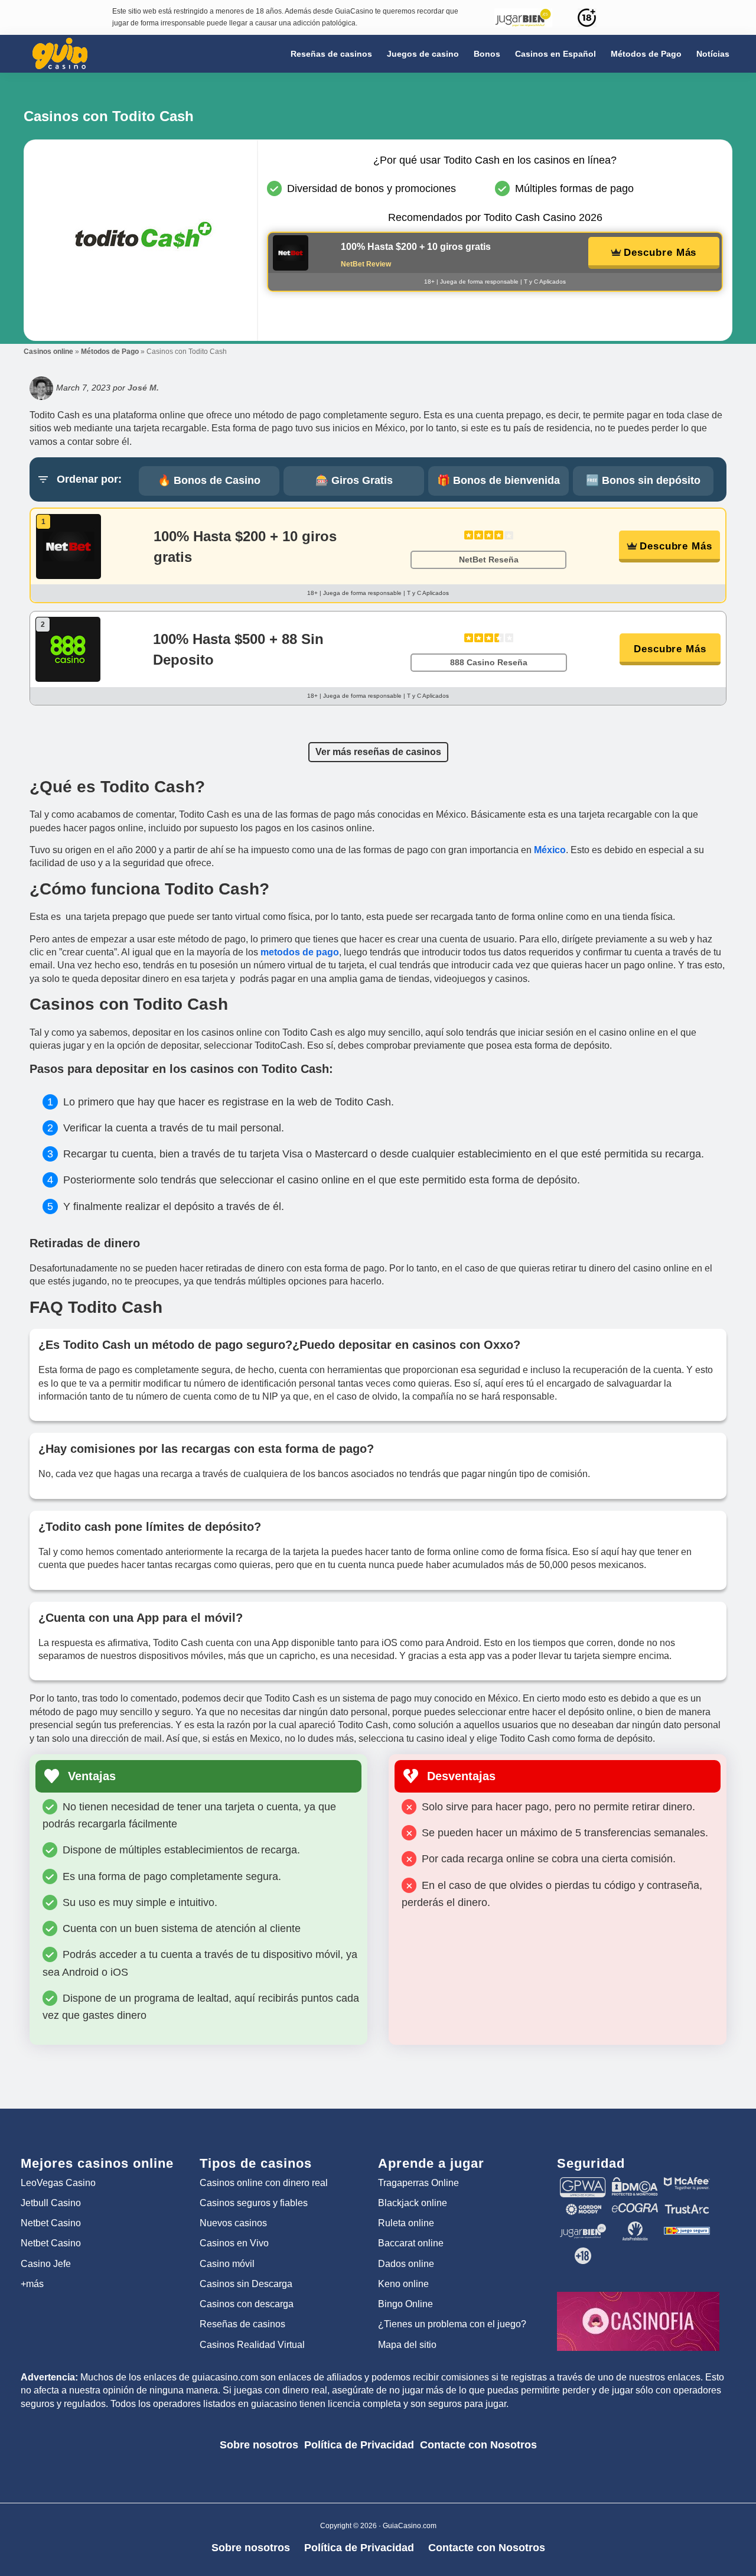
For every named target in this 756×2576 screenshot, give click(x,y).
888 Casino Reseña (489, 662)
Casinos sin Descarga (246, 2284)
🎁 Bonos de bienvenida (498, 480)
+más (32, 2284)
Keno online (403, 2284)
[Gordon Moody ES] (583, 2209)
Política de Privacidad (359, 2445)
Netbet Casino (51, 2223)
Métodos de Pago (110, 352)
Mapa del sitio (407, 2345)
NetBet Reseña (489, 560)
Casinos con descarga (247, 2304)
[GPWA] (583, 2183)
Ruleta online (406, 2223)
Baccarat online (411, 2243)
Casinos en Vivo (234, 2243)
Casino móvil (227, 2264)
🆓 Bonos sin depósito (643, 480)
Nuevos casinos (233, 2223)
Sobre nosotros (259, 2445)
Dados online (406, 2264)
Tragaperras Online (418, 2183)
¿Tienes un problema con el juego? (452, 2324)
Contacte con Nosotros (478, 2445)
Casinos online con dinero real (264, 2183)
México (550, 850)
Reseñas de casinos (242, 2324)
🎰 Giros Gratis (354, 480)
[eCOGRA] (635, 2209)
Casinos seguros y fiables (254, 2203)
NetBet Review (366, 264)
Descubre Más (660, 253)
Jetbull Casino (51, 2203)
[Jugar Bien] (583, 2227)
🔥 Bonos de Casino (209, 480)
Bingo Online (405, 2304)
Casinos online (48, 352)
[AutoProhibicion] (635, 2227)
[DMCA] (635, 2183)
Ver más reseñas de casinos (378, 752)
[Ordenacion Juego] (687, 2227)
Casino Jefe (46, 2264)
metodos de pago (300, 952)
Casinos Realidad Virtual (252, 2345)
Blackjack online (413, 2203)
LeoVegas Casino (58, 2183)
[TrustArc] (687, 2209)
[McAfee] (687, 2183)
